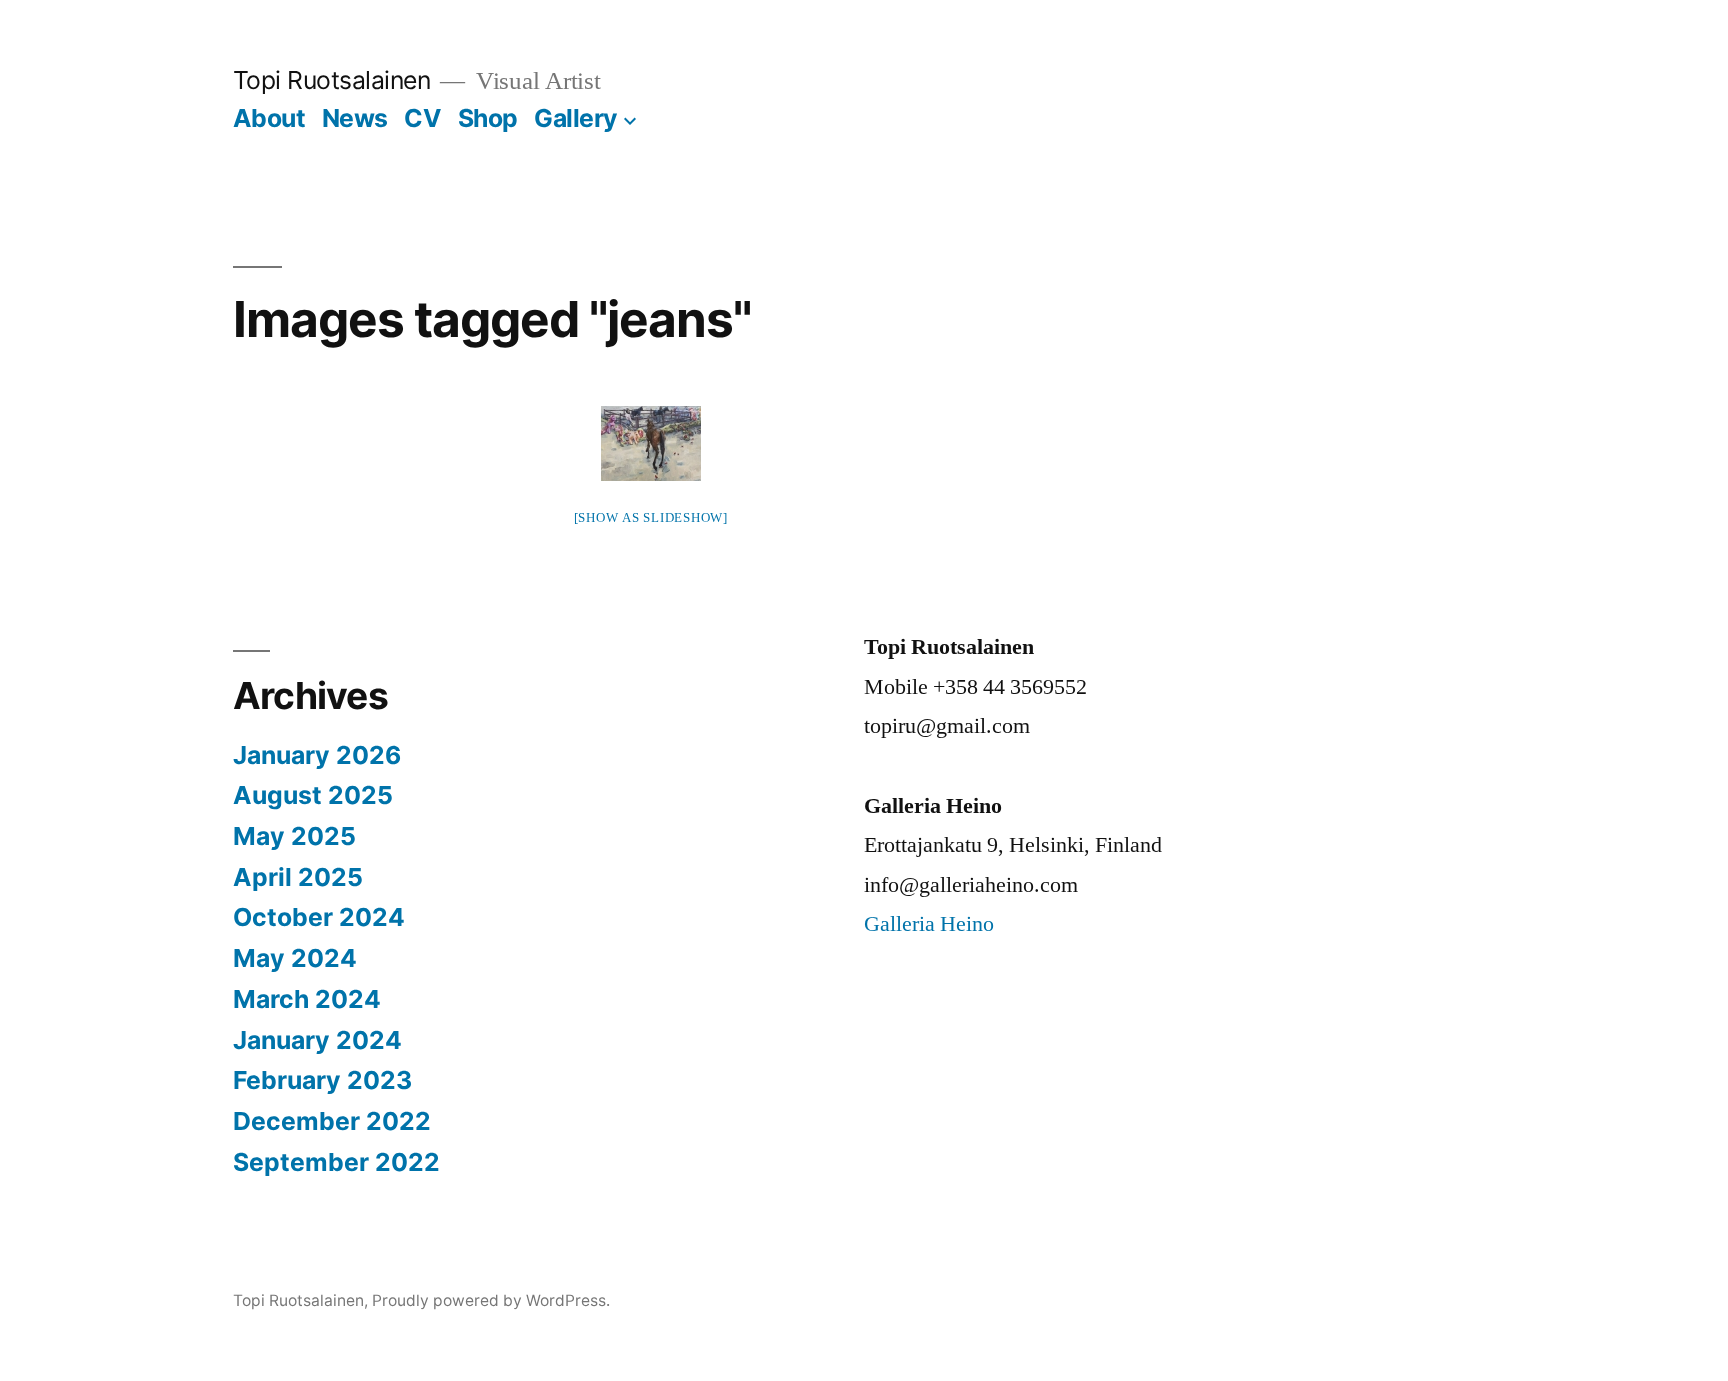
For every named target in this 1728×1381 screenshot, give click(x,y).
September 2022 (336, 1162)
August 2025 (313, 795)
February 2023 (322, 1080)
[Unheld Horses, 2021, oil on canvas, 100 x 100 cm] (651, 443)
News (355, 118)
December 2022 (332, 1121)
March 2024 (307, 999)
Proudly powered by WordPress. (491, 1300)
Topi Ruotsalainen (332, 80)
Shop (488, 118)
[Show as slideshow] (651, 518)
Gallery (576, 118)
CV (422, 118)
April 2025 (298, 877)
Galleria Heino (929, 924)
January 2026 (317, 755)
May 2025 (294, 836)
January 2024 (317, 1040)
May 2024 (295, 958)
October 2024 (319, 917)
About (269, 118)
